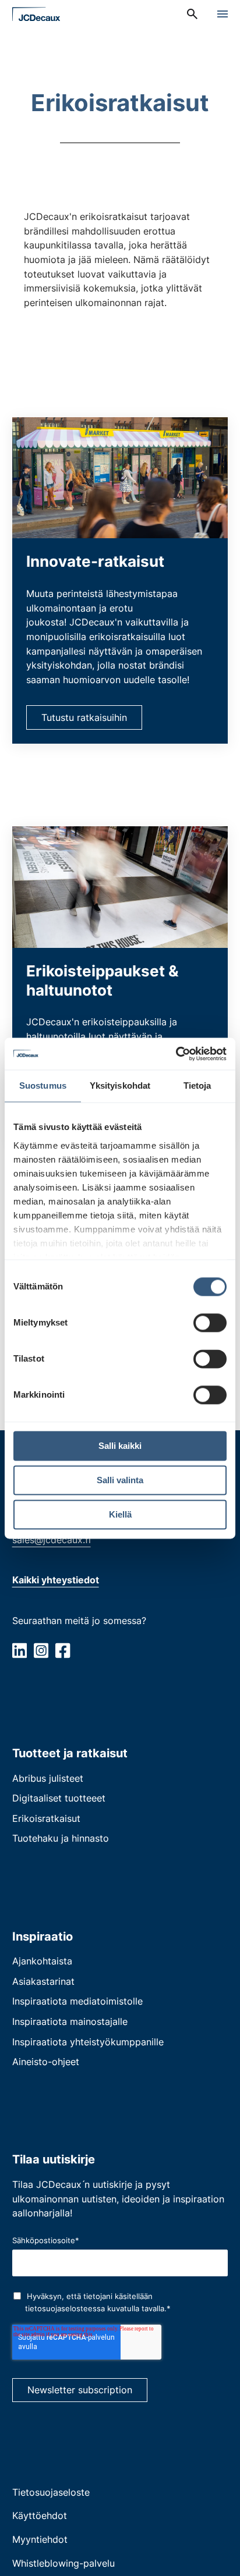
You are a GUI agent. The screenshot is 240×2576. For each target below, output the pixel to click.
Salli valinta (120, 1480)
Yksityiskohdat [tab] (120, 1086)
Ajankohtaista (42, 1961)
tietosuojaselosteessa (65, 2308)
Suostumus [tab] (43, 1086)
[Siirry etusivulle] (36, 14)
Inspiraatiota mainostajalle (70, 2021)
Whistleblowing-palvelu (63, 2563)
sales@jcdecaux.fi (52, 1540)
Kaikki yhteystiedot (56, 1580)
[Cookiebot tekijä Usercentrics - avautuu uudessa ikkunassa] (176, 1054)
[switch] (210, 1323)
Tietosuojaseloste (51, 2492)
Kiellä (120, 1514)
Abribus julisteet (48, 1778)
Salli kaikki (120, 1446)
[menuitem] (192, 14)
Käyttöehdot (40, 2515)
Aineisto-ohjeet (46, 2062)
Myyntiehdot (40, 2539)
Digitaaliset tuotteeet (59, 1798)
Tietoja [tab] (197, 1086)
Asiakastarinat (43, 1981)
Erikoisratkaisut (46, 1818)
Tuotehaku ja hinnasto (61, 1838)
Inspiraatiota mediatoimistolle (77, 2001)
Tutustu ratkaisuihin (84, 717)
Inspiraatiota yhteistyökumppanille (88, 2042)
